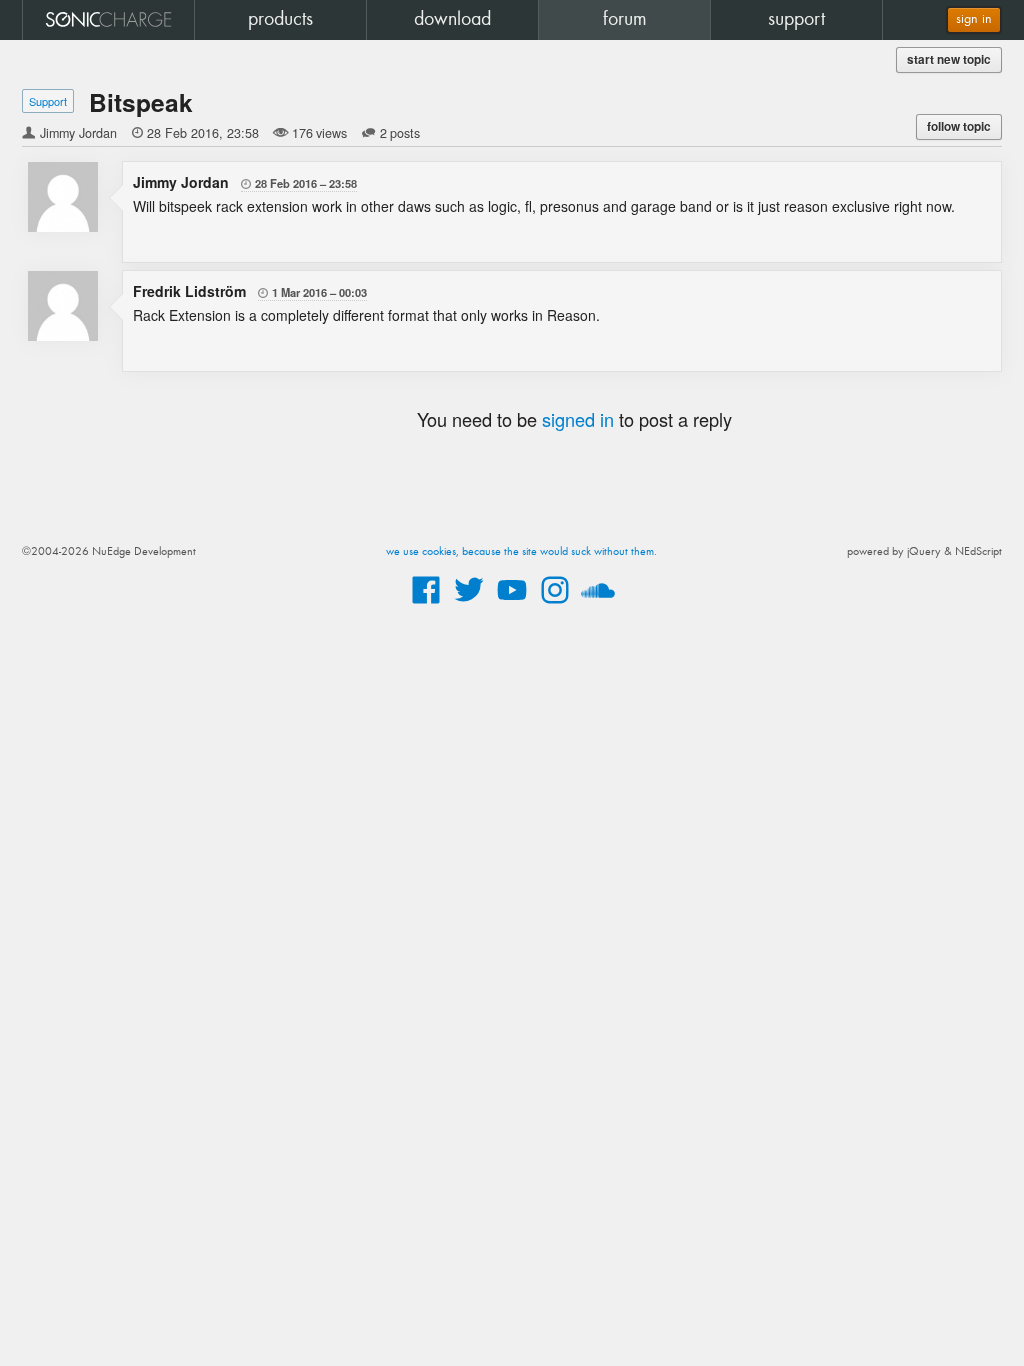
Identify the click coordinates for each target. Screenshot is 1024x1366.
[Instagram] (555, 605)
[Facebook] (426, 605)
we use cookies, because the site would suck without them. (521, 552)
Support (48, 101)
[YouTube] (512, 605)
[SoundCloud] (598, 605)
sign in (974, 19)
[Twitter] (469, 605)
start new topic (949, 59)
